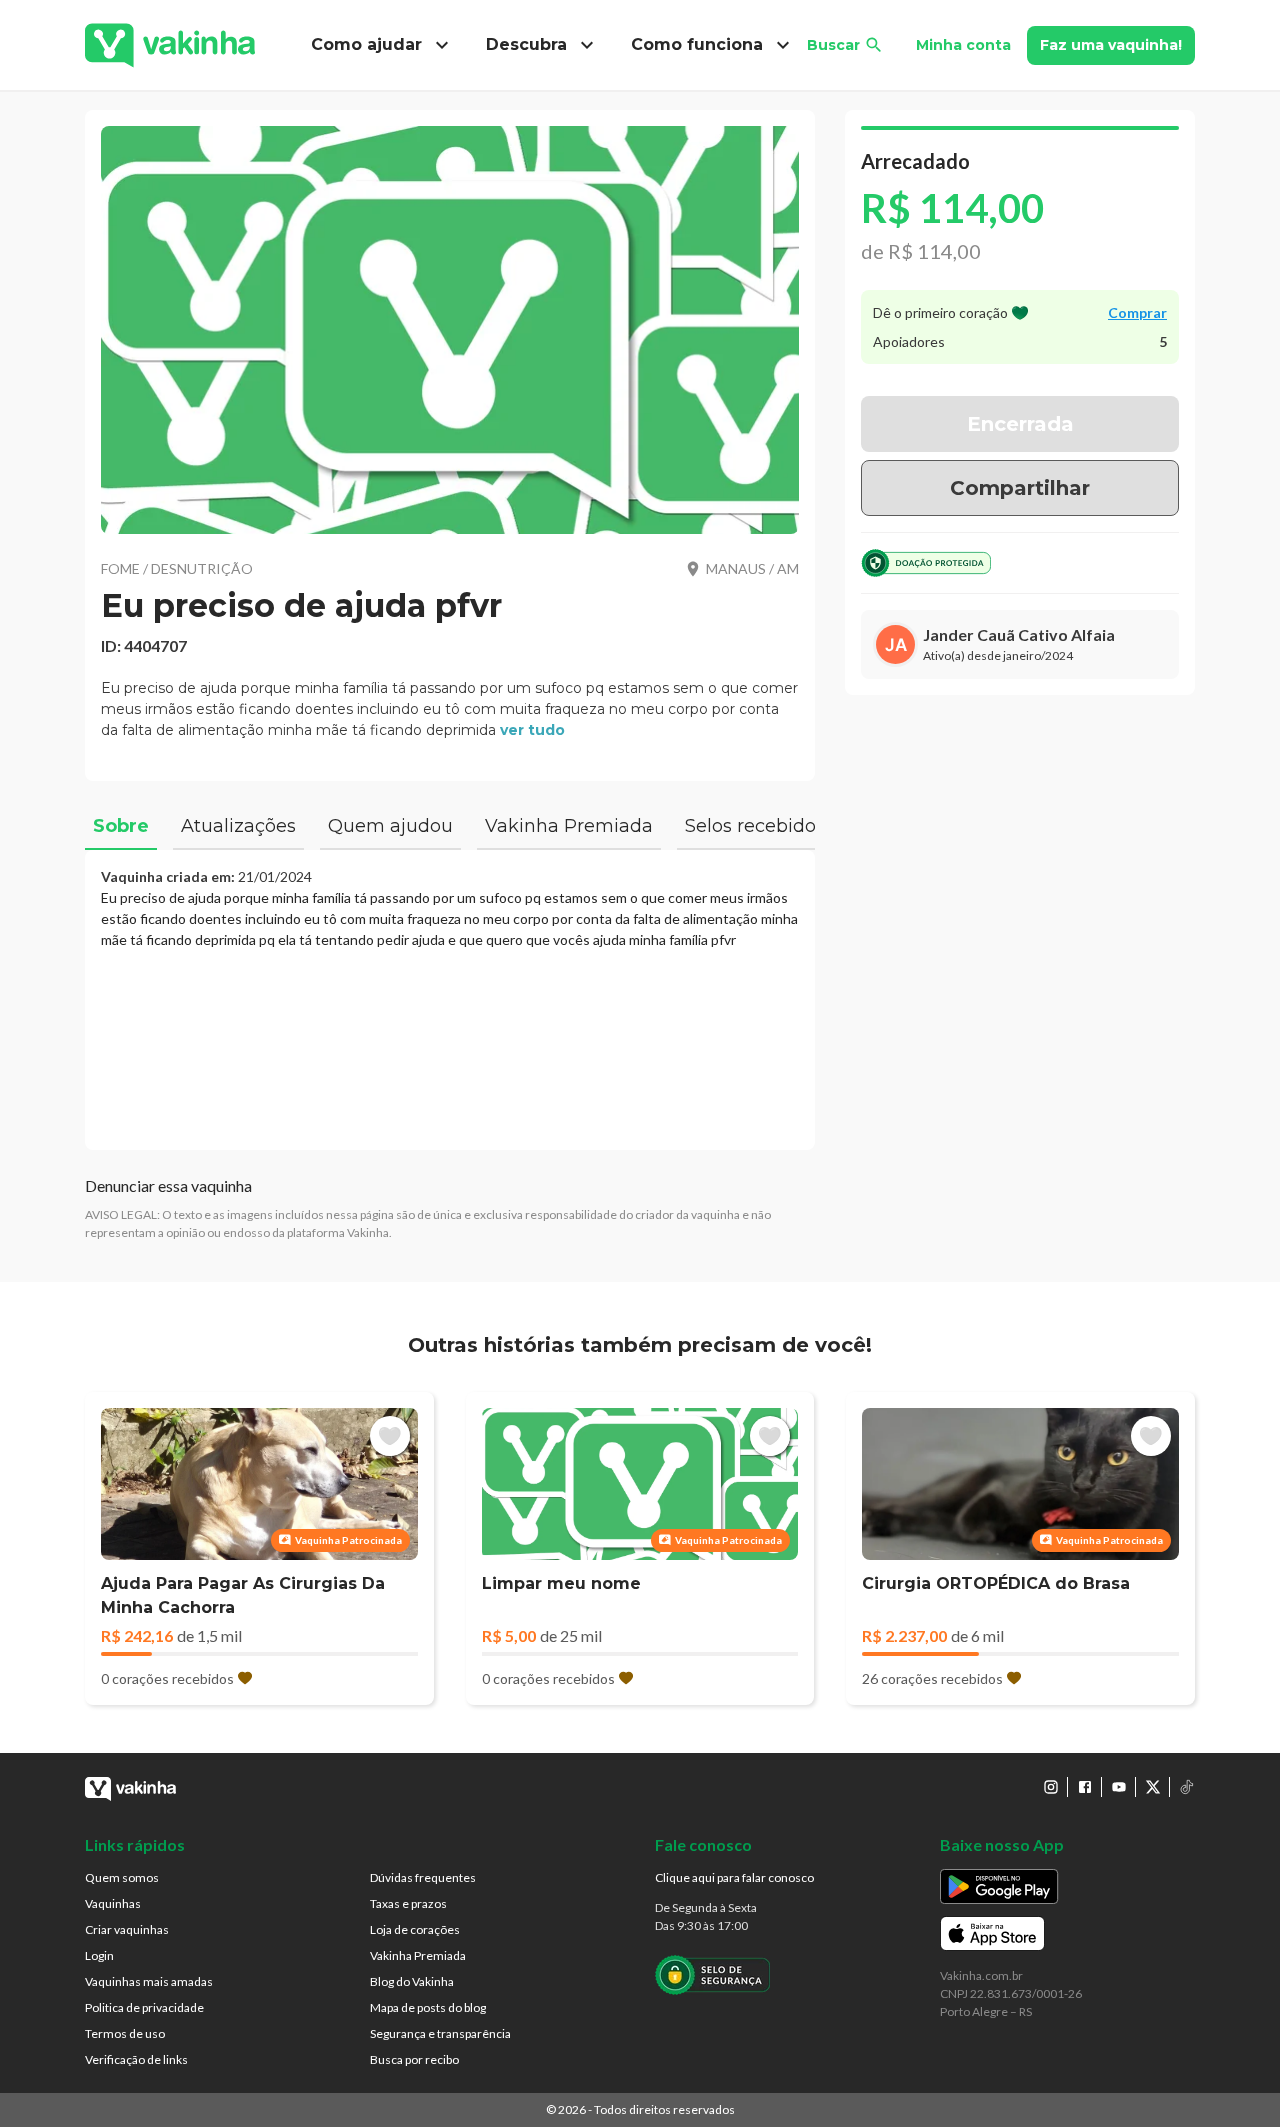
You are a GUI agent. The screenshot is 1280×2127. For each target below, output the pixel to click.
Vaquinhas (113, 1903)
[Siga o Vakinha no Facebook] (1085, 1787)
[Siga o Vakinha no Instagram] (1051, 1787)
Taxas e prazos (408, 1903)
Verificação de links (136, 2059)
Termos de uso (125, 2033)
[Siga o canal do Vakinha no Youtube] (1119, 1787)
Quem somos (122, 1877)
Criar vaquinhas (127, 1929)
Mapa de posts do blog (428, 2007)
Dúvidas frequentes (423, 1877)
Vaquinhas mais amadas (149, 1981)
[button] (450, 330)
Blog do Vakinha (412, 1981)
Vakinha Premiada (418, 1955)
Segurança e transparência (440, 2033)
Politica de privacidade (144, 2007)
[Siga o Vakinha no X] (1153, 1787)
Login (99, 1955)
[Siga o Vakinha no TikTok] (1187, 1787)
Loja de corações (415, 1929)
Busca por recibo (414, 2059)
